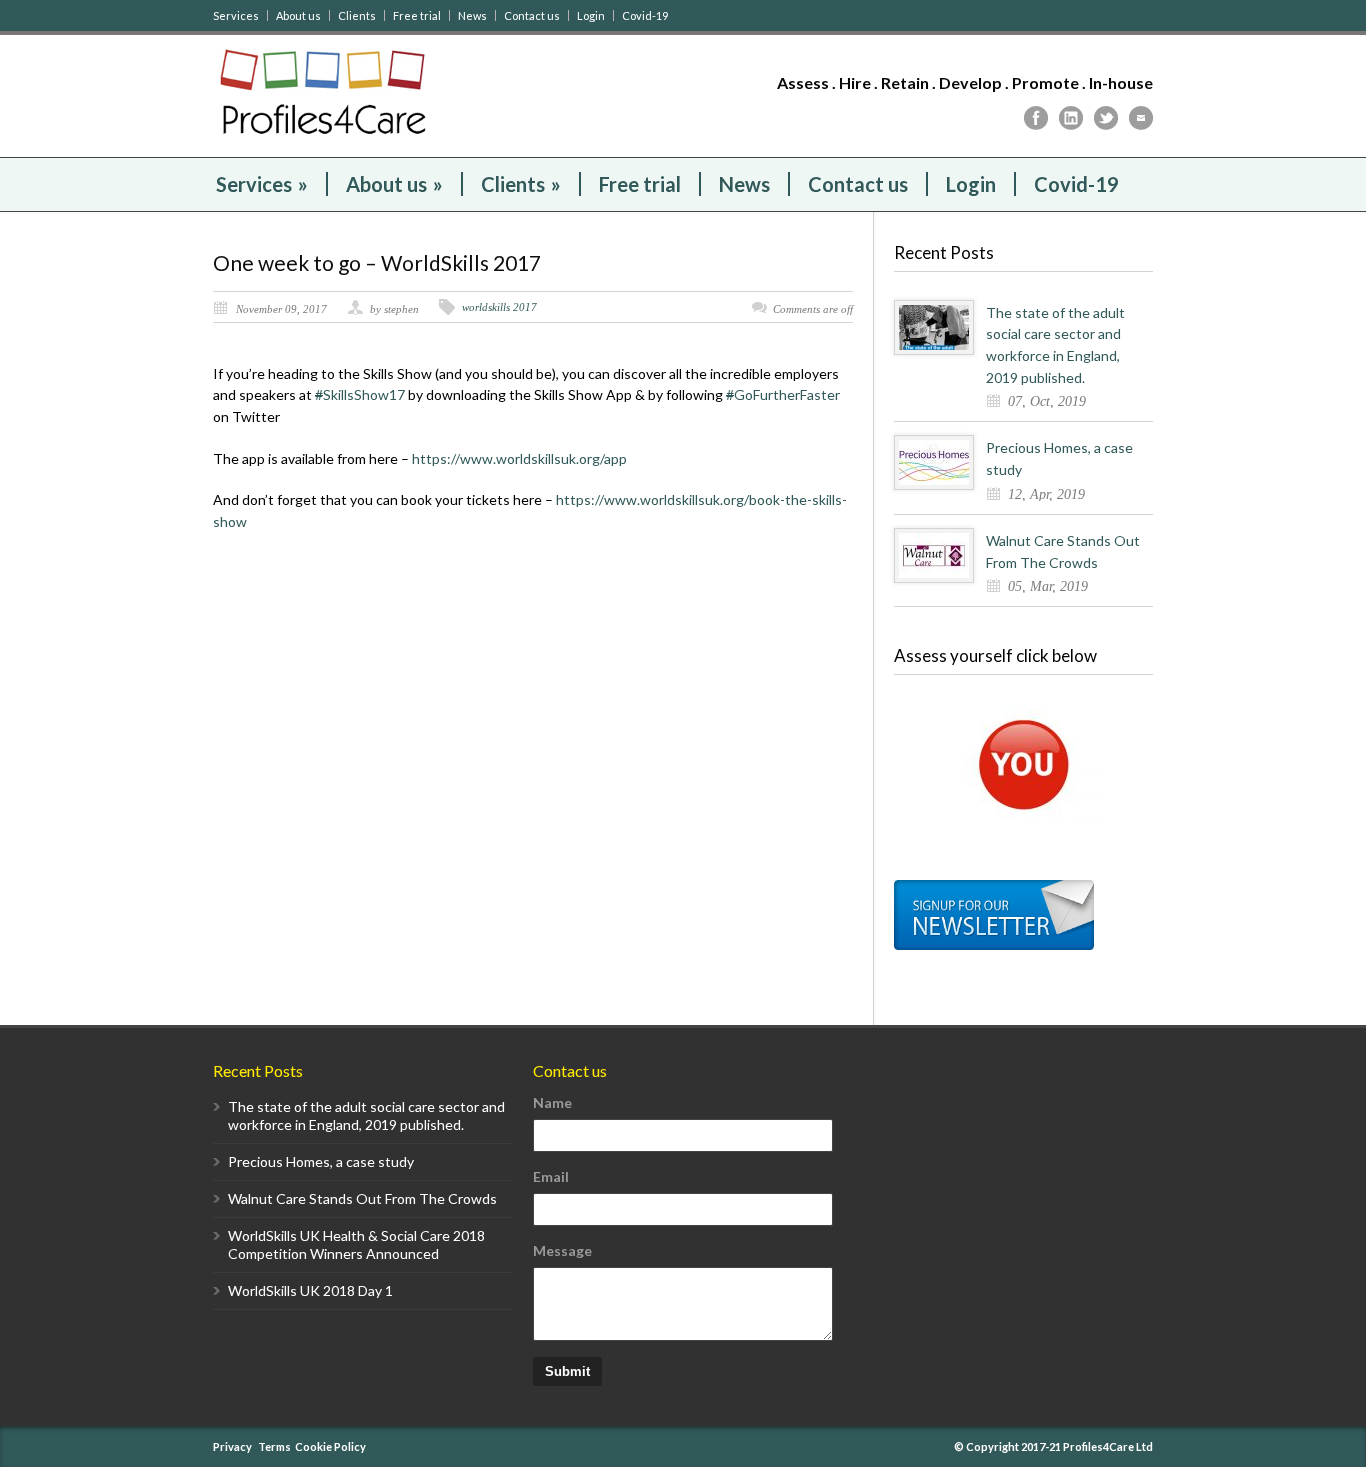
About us (298, 15)
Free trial (417, 15)
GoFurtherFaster (783, 394)
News (472, 15)
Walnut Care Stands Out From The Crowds (362, 1198)
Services (236, 15)
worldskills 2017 (499, 307)
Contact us (532, 15)
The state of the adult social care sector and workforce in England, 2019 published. (366, 1115)
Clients (357, 15)
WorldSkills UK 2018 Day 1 (310, 1290)
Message (562, 1250)
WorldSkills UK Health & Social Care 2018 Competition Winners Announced (356, 1244)
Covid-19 (645, 15)
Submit (567, 1371)
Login (591, 15)
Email (551, 1176)
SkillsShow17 (361, 394)
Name (552, 1102)
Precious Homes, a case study (321, 1161)
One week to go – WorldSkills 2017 (377, 262)
